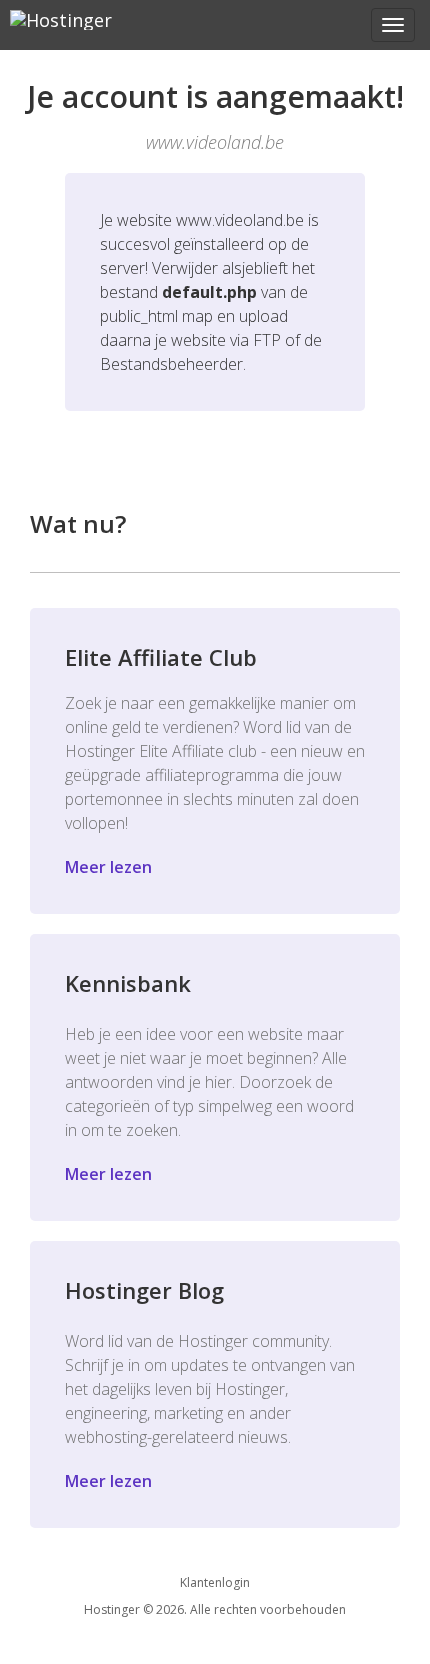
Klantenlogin (215, 1582)
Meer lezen (108, 867)
